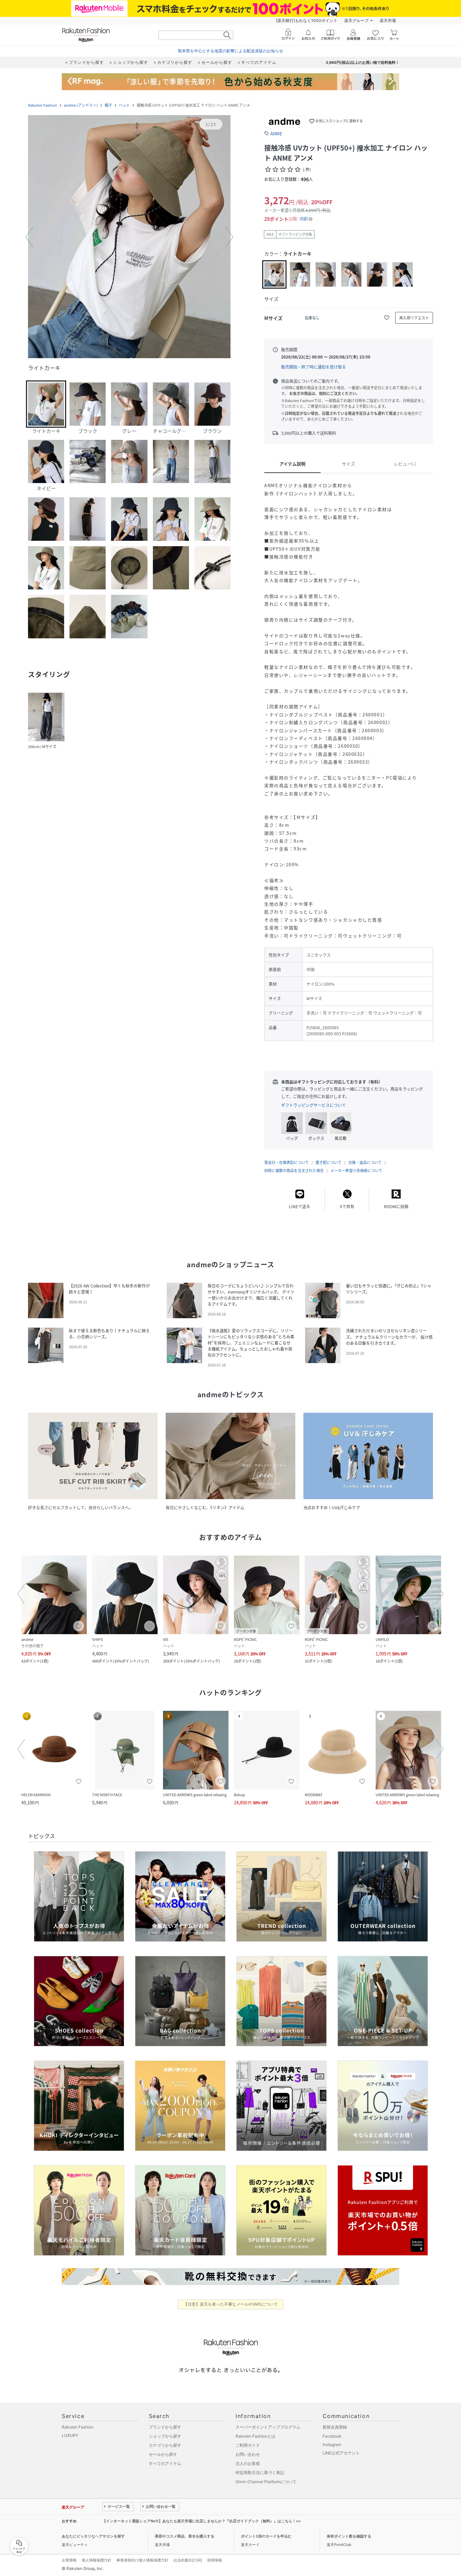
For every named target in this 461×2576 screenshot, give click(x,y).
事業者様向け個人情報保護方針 (142, 2560)
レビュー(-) (405, 464)
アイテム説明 (292, 464)
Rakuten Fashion (43, 105)
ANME (276, 134)
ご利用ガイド (248, 2445)
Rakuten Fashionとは (255, 2436)
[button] (129, 237)
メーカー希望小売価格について (356, 1171)
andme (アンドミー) (81, 105)
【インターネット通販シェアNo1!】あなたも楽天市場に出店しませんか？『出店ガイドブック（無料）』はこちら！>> (201, 2521)
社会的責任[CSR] (188, 2560)
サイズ (348, 464)
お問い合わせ (248, 2454)
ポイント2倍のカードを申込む (266, 2536)
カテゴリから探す (165, 2445)
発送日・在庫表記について (287, 1162)
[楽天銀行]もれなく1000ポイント (307, 20)
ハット (124, 105)
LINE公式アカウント (341, 2453)
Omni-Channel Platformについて (266, 2482)
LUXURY (70, 2435)
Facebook (332, 2436)
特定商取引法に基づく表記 (260, 2473)
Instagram (332, 2445)
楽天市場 (388, 20)
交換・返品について (365, 1162)
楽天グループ (356, 20)
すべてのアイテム (165, 2463)
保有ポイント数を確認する (349, 2536)
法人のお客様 (248, 2463)
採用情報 (215, 2560)
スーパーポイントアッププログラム (268, 2427)
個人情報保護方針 (97, 2560)
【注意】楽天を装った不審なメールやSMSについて (231, 2304)
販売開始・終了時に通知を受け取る (314, 367)
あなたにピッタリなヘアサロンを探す (93, 2536)
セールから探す (163, 2454)
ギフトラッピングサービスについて (314, 1105)
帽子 (108, 105)
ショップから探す (165, 2436)
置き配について (329, 1162)
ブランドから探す (165, 2427)
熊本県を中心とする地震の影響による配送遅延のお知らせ (231, 51)
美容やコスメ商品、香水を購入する (185, 2536)
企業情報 (69, 2560)
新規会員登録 (335, 2427)
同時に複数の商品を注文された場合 (294, 1171)
